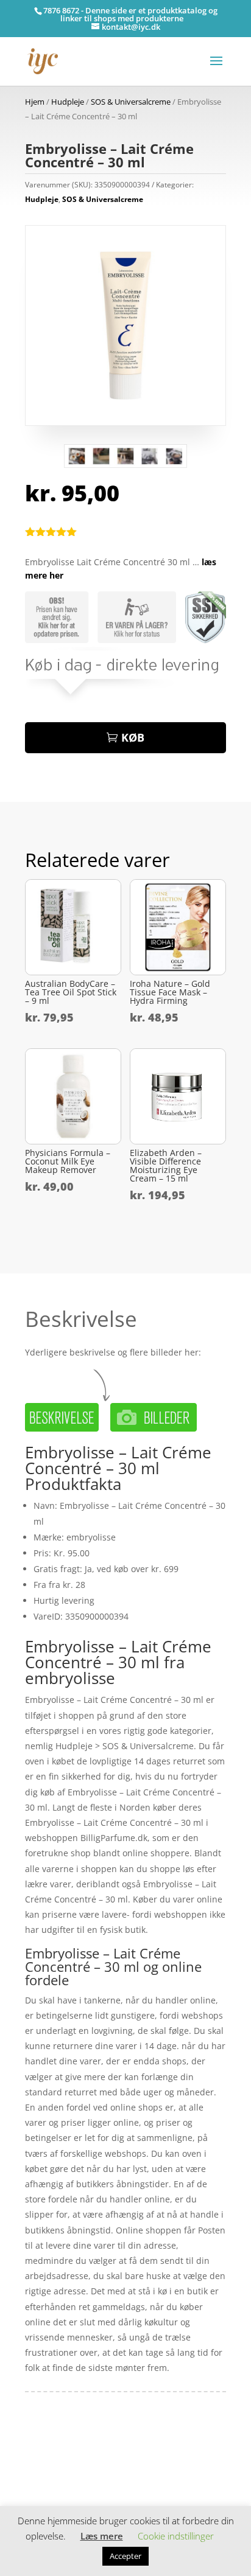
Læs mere (102, 2536)
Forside (40, 2454)
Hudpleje (68, 102)
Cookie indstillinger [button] (176, 2536)
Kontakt (41, 2491)
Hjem (35, 102)
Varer (36, 2472)
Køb (133, 737)
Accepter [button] (125, 2556)
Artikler (71, 2454)
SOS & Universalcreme (131, 102)
